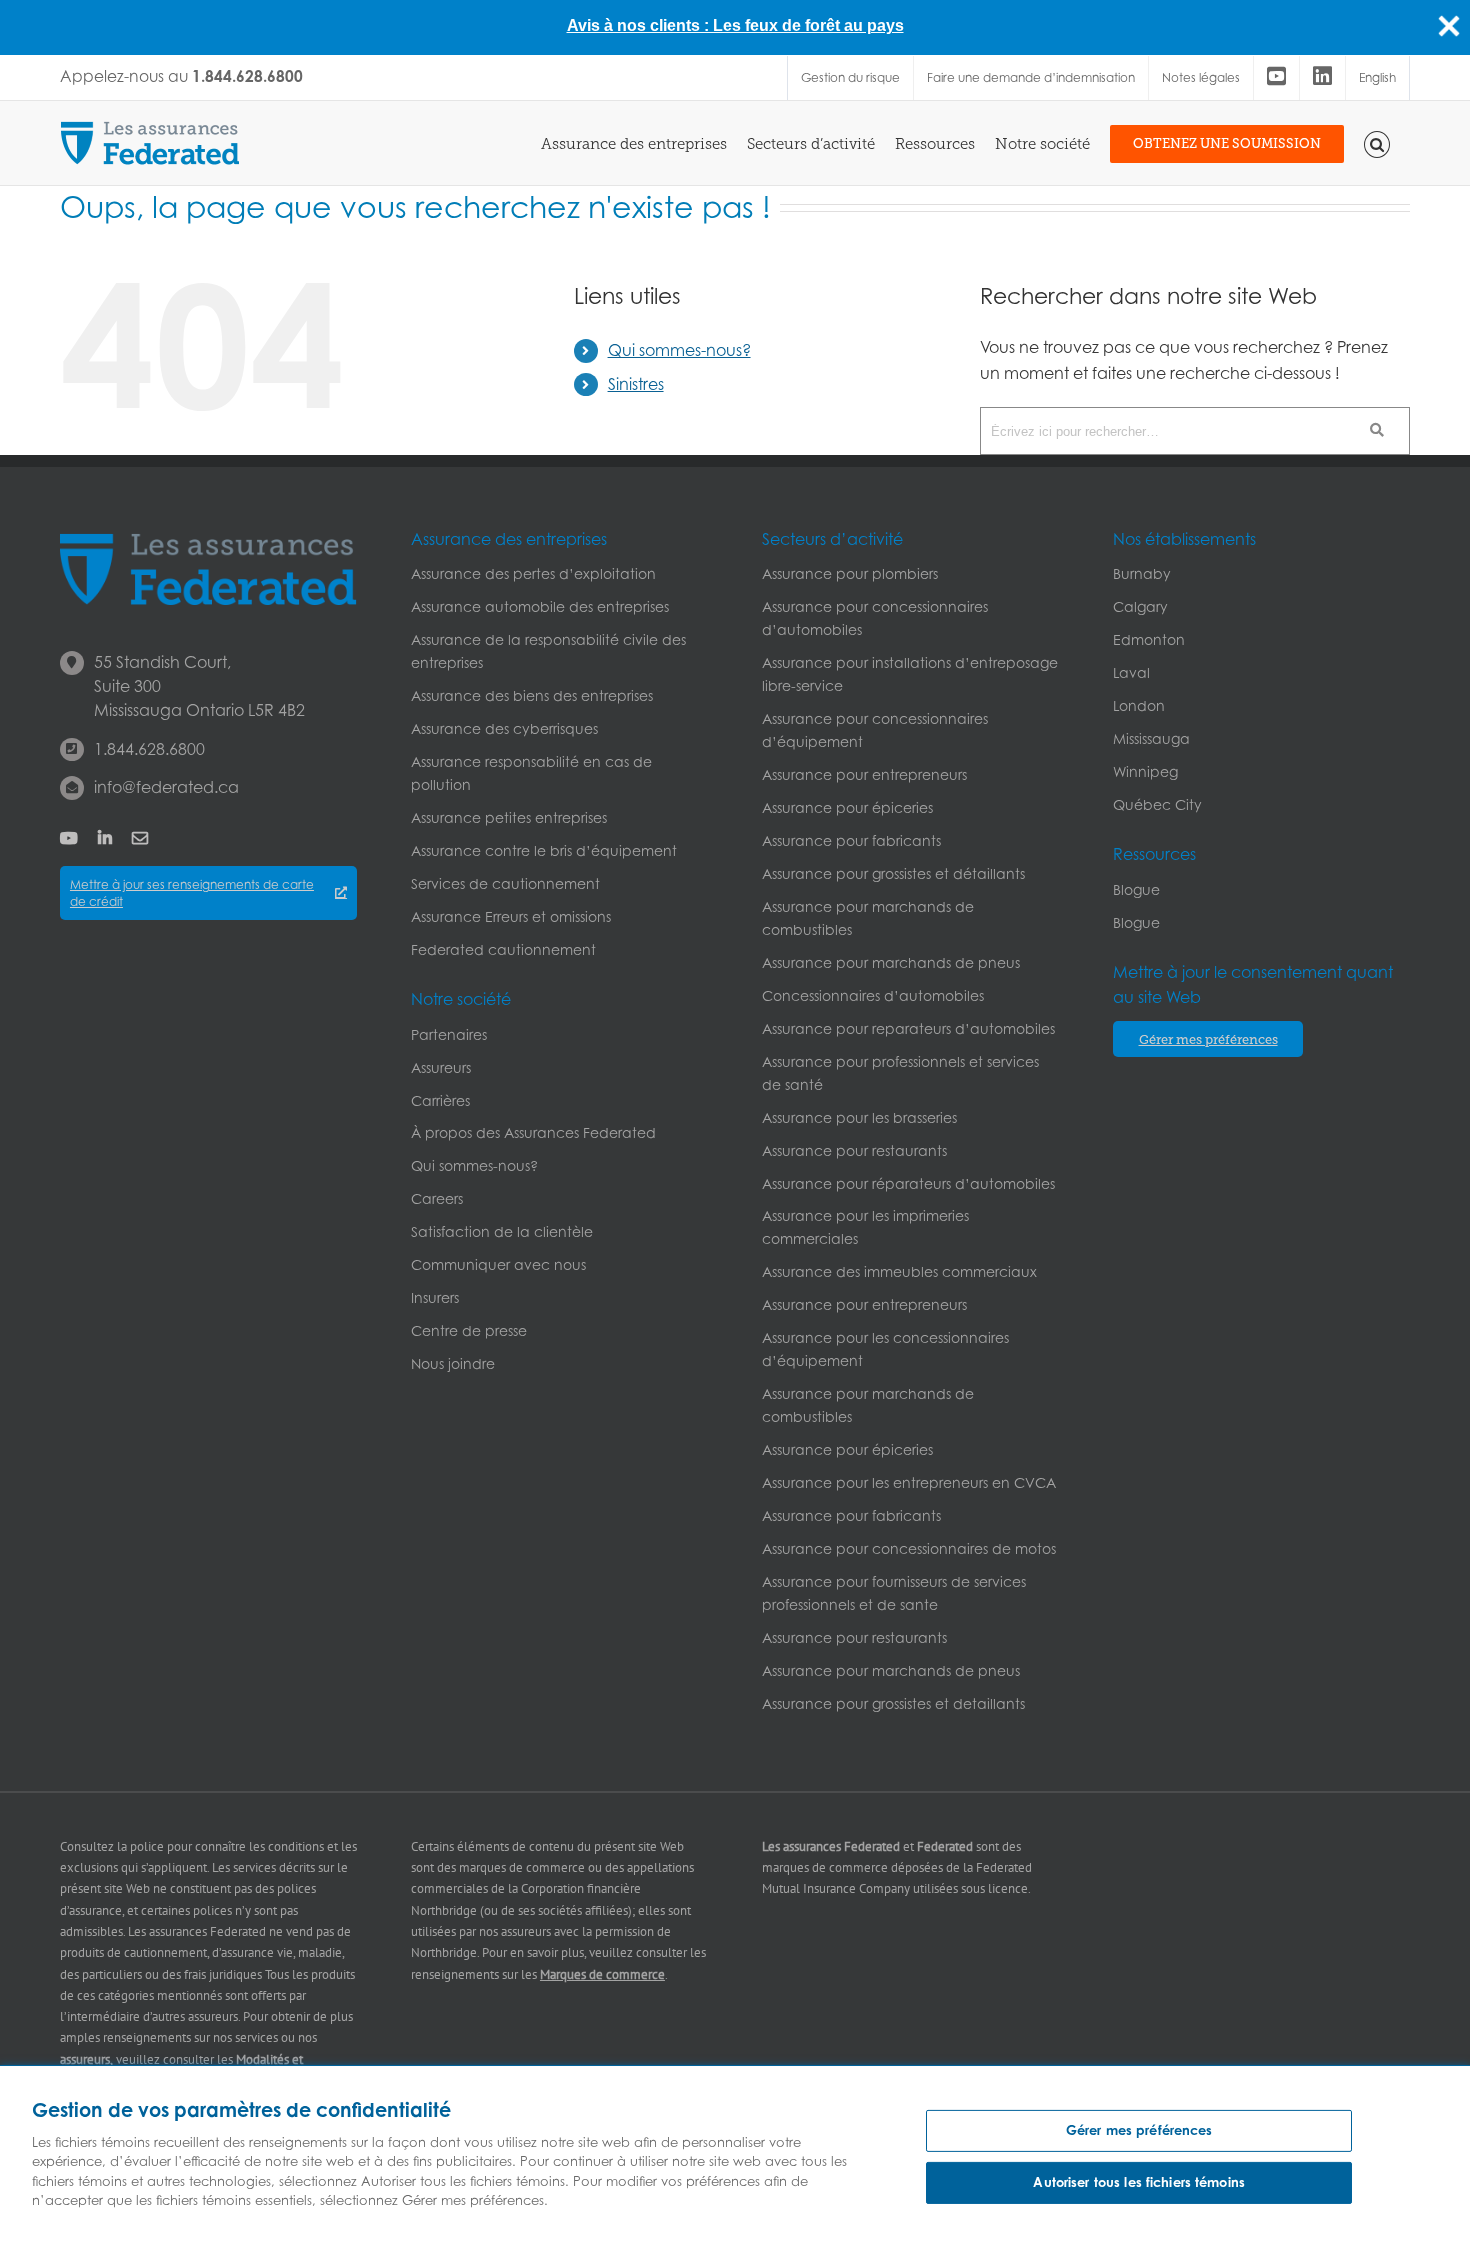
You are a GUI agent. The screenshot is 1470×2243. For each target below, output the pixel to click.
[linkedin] (105, 838)
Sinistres (636, 384)
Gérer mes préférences (1139, 2130)
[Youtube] (1276, 78)
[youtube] (69, 838)
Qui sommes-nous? (679, 350)
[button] (1377, 143)
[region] (735, 2154)
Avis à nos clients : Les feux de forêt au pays (735, 25)
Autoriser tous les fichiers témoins (1139, 2182)
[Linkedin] (1322, 78)
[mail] (140, 838)
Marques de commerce (602, 1974)
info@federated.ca (166, 787)
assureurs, (86, 2059)
